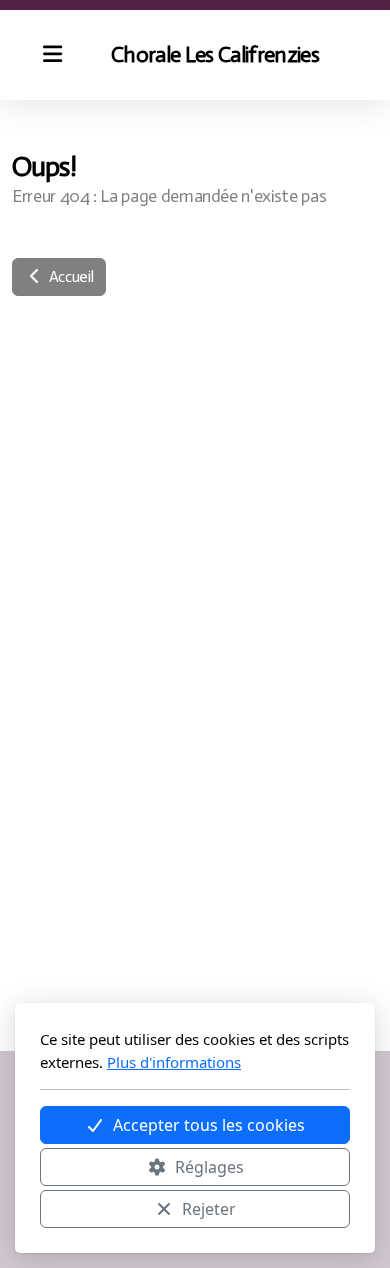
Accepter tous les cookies (209, 1125)
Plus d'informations (174, 1062)
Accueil (69, 276)
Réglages (209, 1167)
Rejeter (209, 1209)
